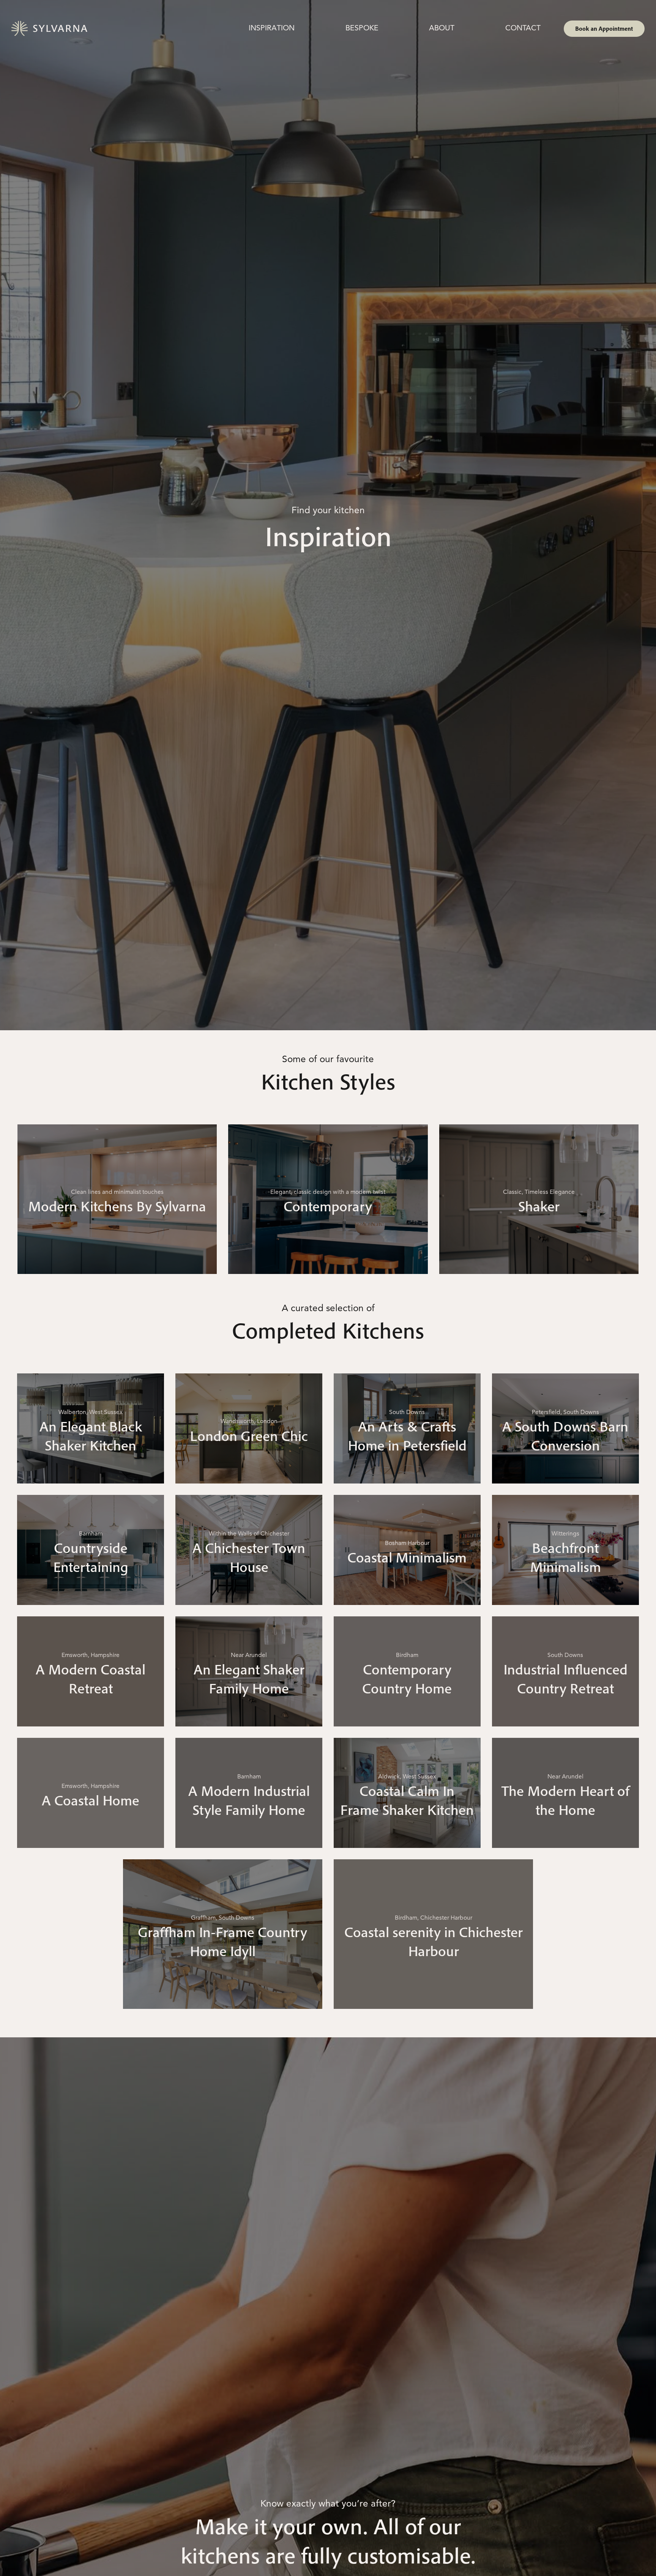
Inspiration (272, 28)
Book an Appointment (604, 28)
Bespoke (362, 28)
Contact (523, 28)
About (442, 28)
